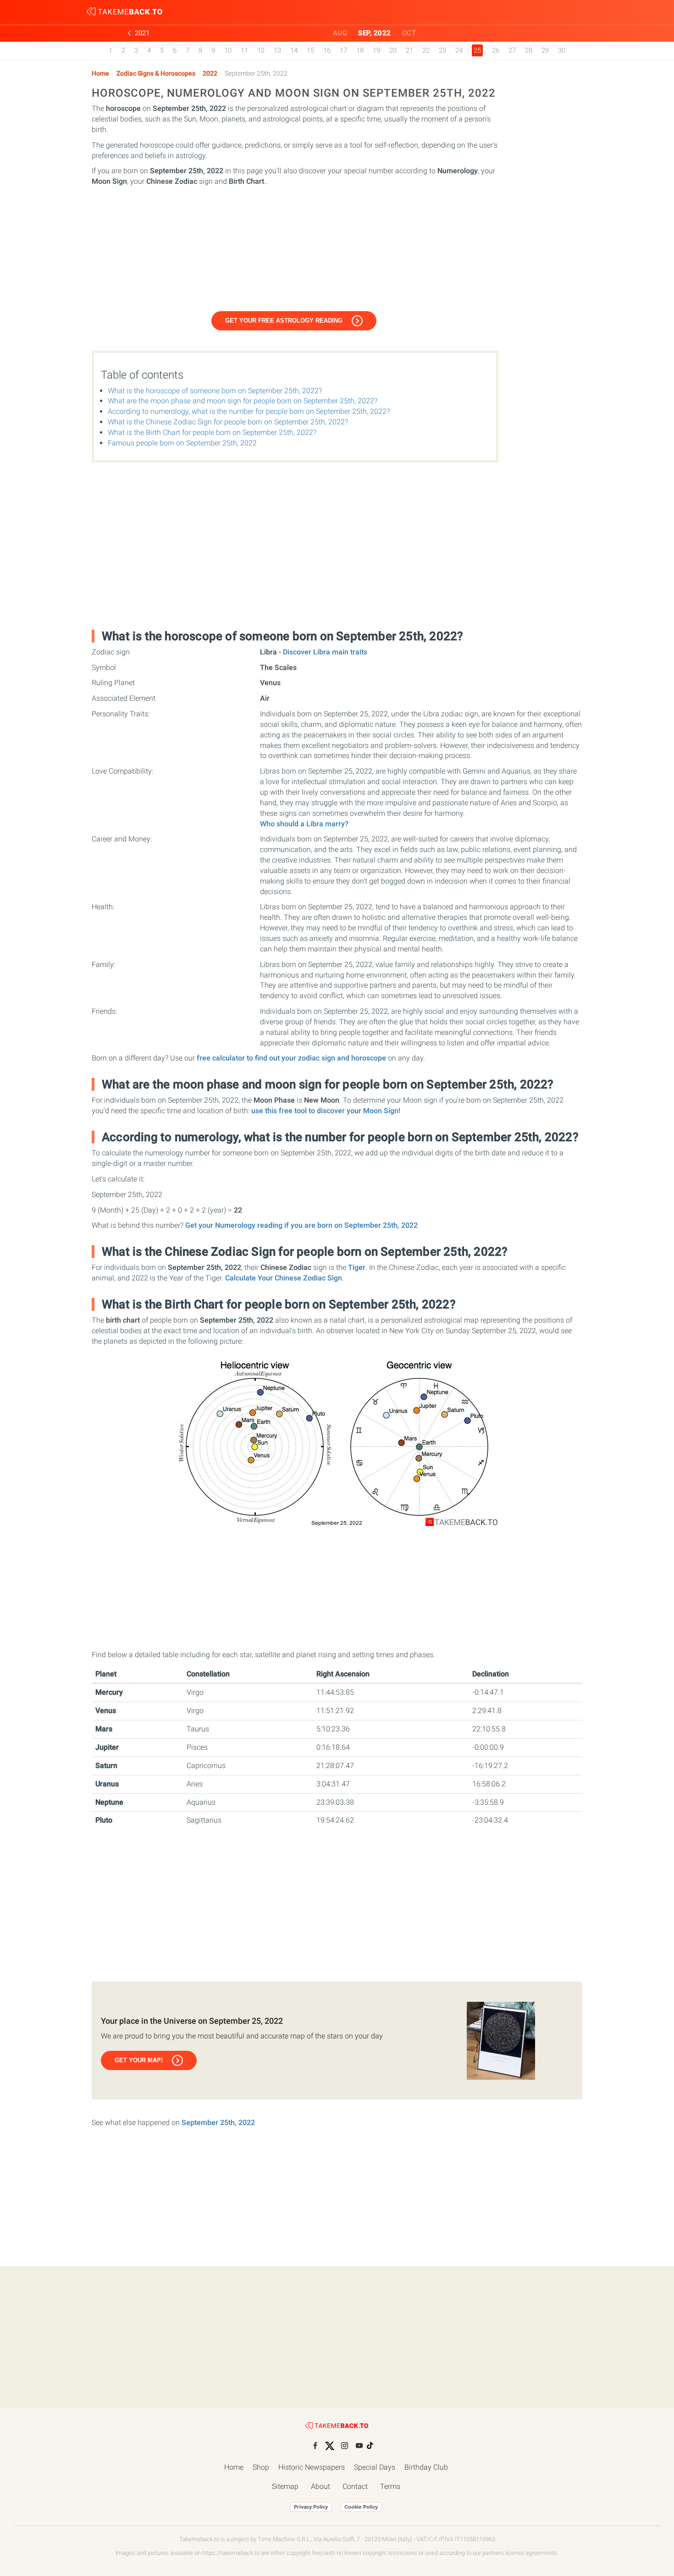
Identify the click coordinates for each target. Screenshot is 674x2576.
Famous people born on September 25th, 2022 (182, 443)
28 (529, 50)
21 (409, 50)
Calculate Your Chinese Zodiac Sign (284, 1278)
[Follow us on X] (330, 2446)
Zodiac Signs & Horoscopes (156, 74)
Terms (390, 2486)
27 (512, 50)
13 (277, 50)
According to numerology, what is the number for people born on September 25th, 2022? (249, 411)
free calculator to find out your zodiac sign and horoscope (291, 1058)
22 (426, 50)
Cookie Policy (361, 2507)
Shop (261, 2467)
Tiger (357, 1267)
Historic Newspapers (312, 2467)
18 (360, 50)
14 (294, 50)
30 (562, 50)
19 (376, 50)
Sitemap (285, 2486)
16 (327, 50)
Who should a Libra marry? (304, 824)
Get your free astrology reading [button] (284, 321)
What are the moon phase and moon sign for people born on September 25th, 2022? (243, 401)
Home (100, 74)
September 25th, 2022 (218, 2123)
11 (244, 50)
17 (343, 50)
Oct (409, 33)
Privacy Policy (311, 2507)
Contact (355, 2486)
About (320, 2486)
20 (393, 50)
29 (545, 50)
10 (228, 50)
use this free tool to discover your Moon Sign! (326, 1111)
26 (496, 50)
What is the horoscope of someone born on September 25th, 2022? (215, 391)
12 (261, 50)
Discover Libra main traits (325, 652)
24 (459, 50)
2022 (210, 74)
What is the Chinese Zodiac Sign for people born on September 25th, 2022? (228, 422)
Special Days (375, 2467)
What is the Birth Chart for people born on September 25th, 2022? (212, 432)
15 (310, 50)
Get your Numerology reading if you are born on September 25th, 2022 (301, 1225)
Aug (340, 33)
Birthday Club (426, 2467)
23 (442, 50)
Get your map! (139, 2060)
